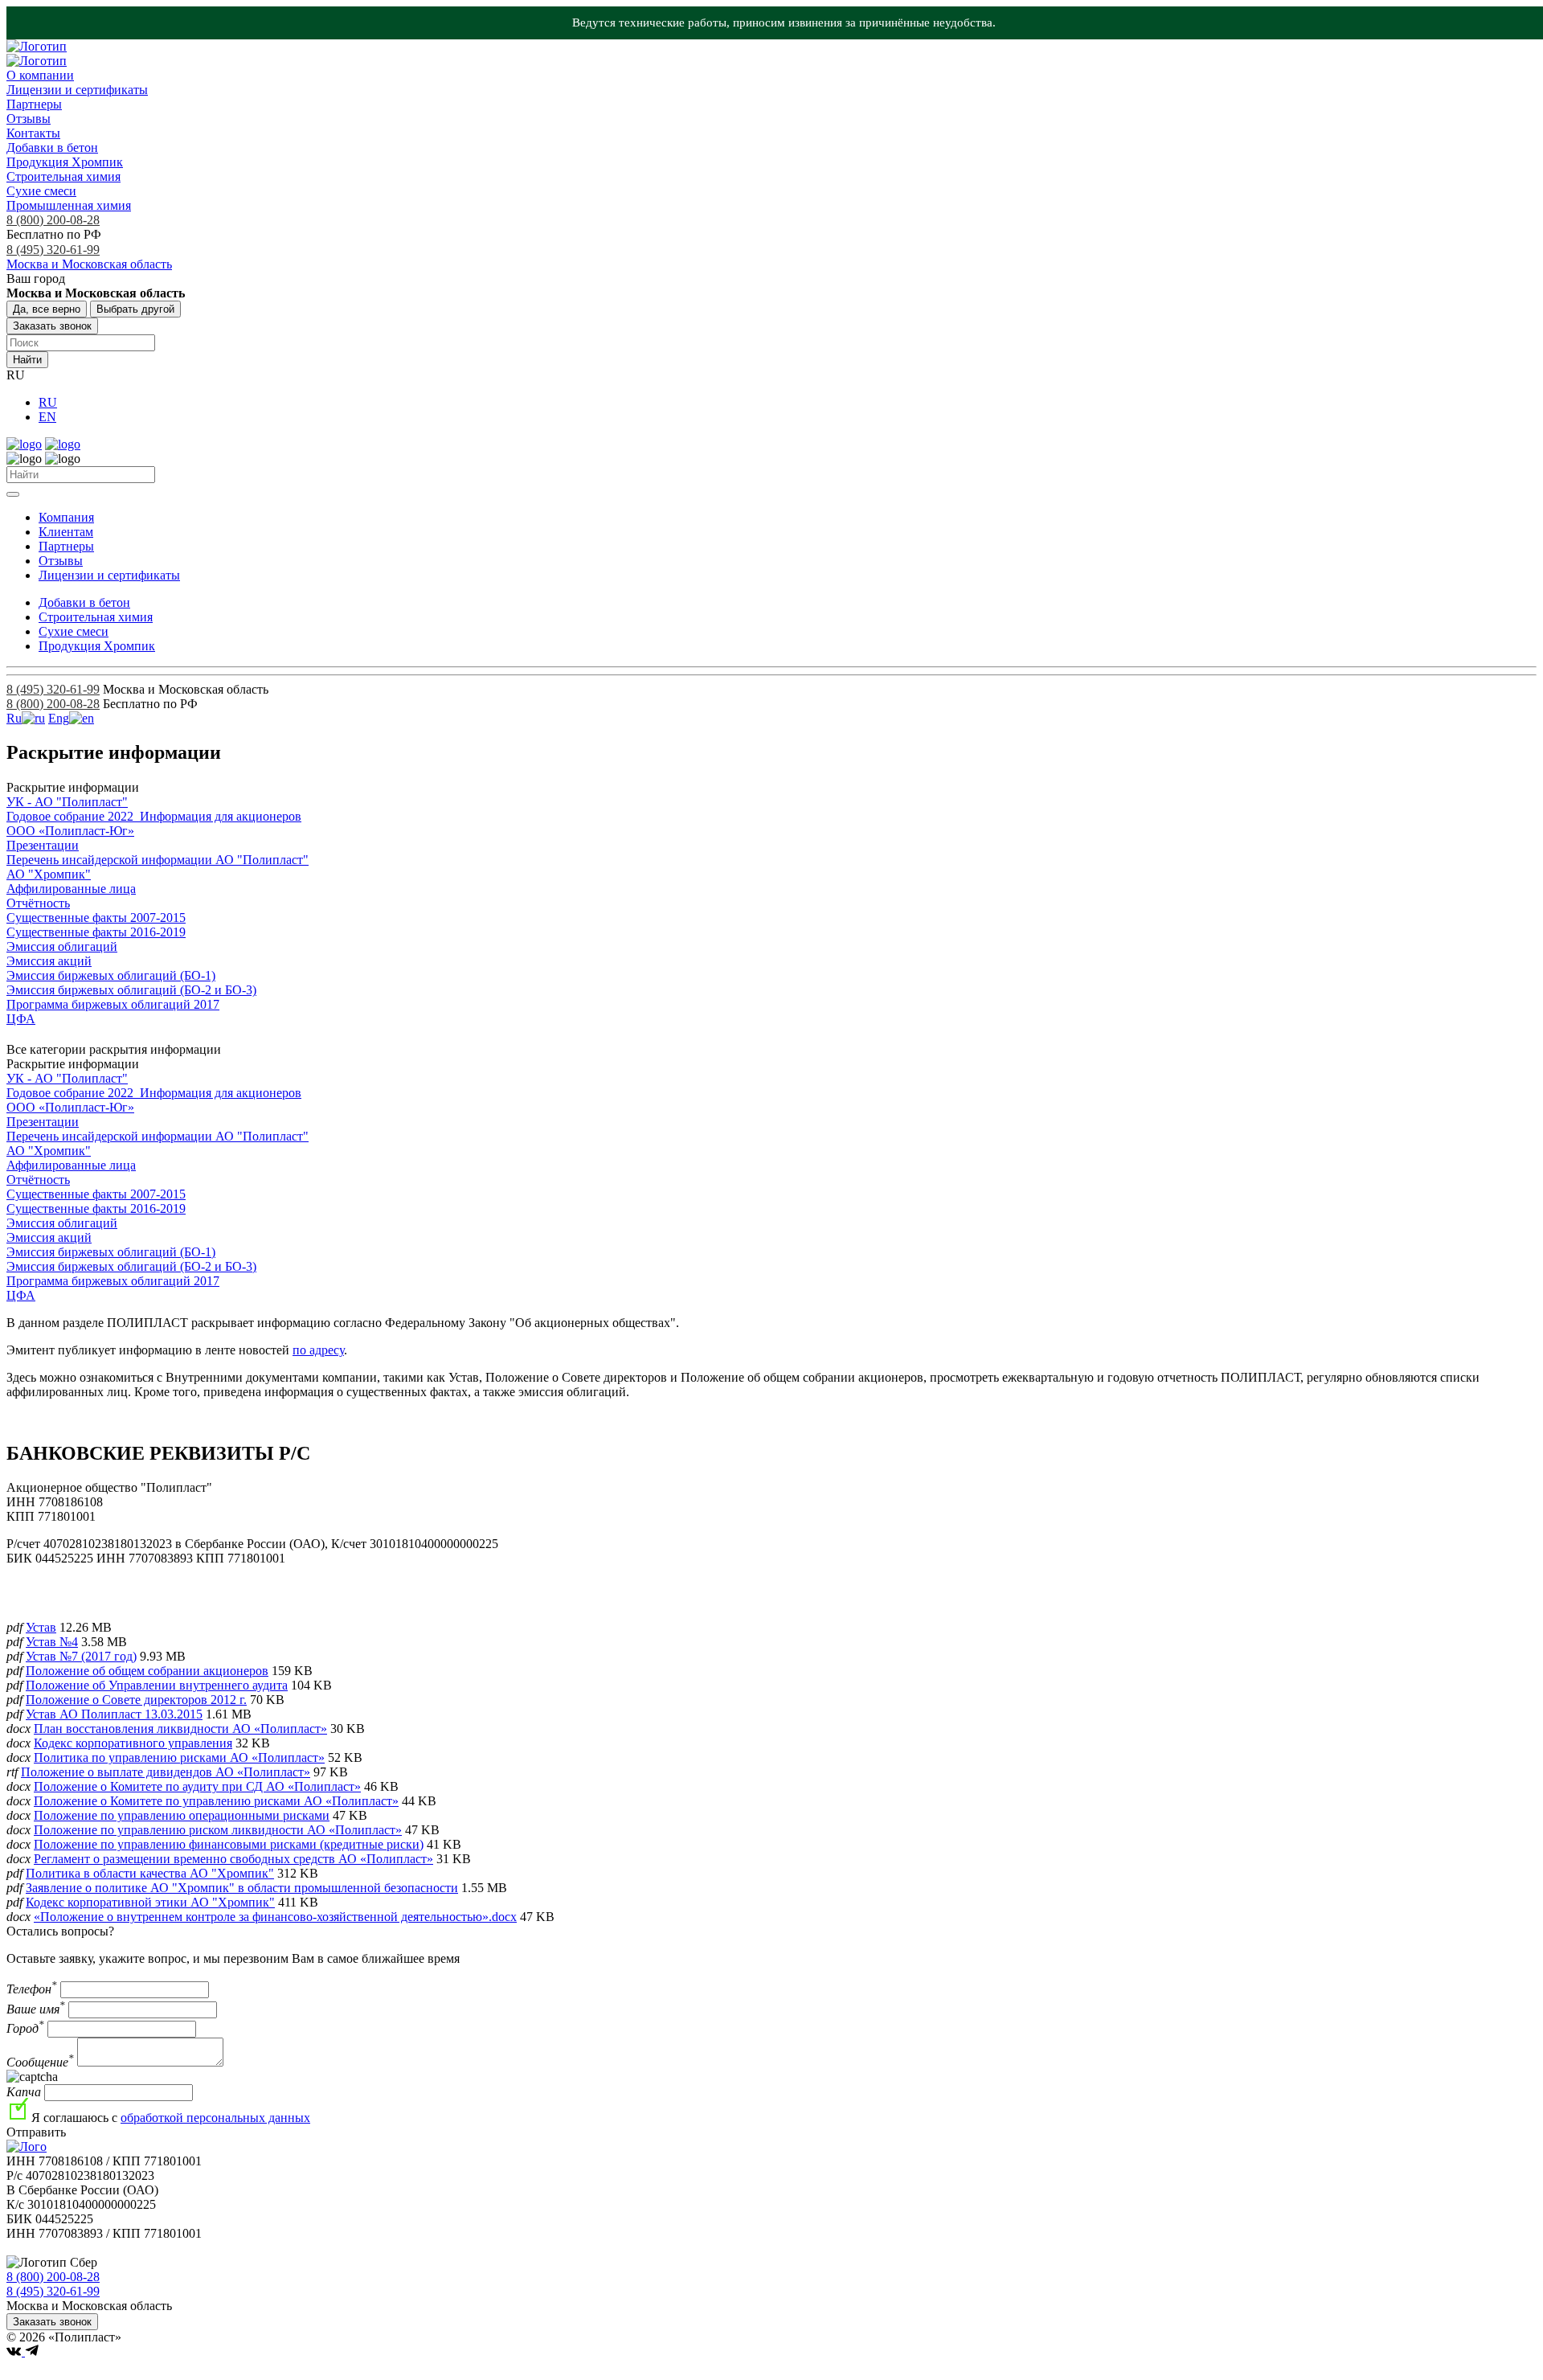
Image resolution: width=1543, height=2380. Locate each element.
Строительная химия (63, 176)
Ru (14, 718)
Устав (41, 1627)
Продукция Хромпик (65, 162)
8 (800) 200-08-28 (53, 220)
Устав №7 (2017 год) (81, 1656)
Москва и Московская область (89, 264)
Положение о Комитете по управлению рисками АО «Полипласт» (216, 1801)
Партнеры (34, 104)
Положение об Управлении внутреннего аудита (157, 1685)
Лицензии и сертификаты (77, 90)
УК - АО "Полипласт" (67, 802)
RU (48, 402)
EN (47, 417)
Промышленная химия (69, 205)
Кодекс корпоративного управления (133, 1743)
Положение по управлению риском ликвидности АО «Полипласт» (218, 1830)
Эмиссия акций (49, 961)
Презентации (43, 845)
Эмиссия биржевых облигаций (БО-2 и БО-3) (131, 990)
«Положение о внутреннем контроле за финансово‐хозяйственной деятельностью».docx (275, 1917)
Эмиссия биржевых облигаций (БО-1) (111, 975)
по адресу (318, 1350)
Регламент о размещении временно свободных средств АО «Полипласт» (233, 1859)
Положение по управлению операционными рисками (182, 1815)
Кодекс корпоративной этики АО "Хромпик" (150, 1902)
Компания (66, 517)
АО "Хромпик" (49, 874)
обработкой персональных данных (215, 2118)
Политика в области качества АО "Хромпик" (150, 1873)
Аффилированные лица (71, 889)
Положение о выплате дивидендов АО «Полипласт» (166, 1772)
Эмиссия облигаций (62, 946)
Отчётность (38, 903)
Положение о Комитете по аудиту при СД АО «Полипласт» (197, 1786)
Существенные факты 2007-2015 (96, 918)
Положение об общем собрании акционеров (147, 1671)
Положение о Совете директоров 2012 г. (136, 1700)
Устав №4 (52, 1642)
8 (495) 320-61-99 (53, 250)
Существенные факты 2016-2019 (96, 932)
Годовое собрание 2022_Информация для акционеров (154, 816)
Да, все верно (47, 309)
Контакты (33, 133)
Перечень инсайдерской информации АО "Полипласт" (158, 860)
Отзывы (29, 119)
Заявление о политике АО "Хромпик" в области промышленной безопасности (242, 1888)
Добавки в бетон (52, 147)
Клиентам (66, 532)
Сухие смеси (41, 191)
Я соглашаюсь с (171, 2118)
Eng (59, 718)
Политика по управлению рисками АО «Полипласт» (179, 1757)
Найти (27, 360)
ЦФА (21, 1019)
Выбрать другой (135, 309)
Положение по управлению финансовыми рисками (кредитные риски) (229, 1844)
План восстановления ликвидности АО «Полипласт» (180, 1729)
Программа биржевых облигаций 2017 (113, 1004)
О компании (40, 75)
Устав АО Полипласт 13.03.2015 (114, 1714)
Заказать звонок (52, 326)
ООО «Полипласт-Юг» (70, 831)
